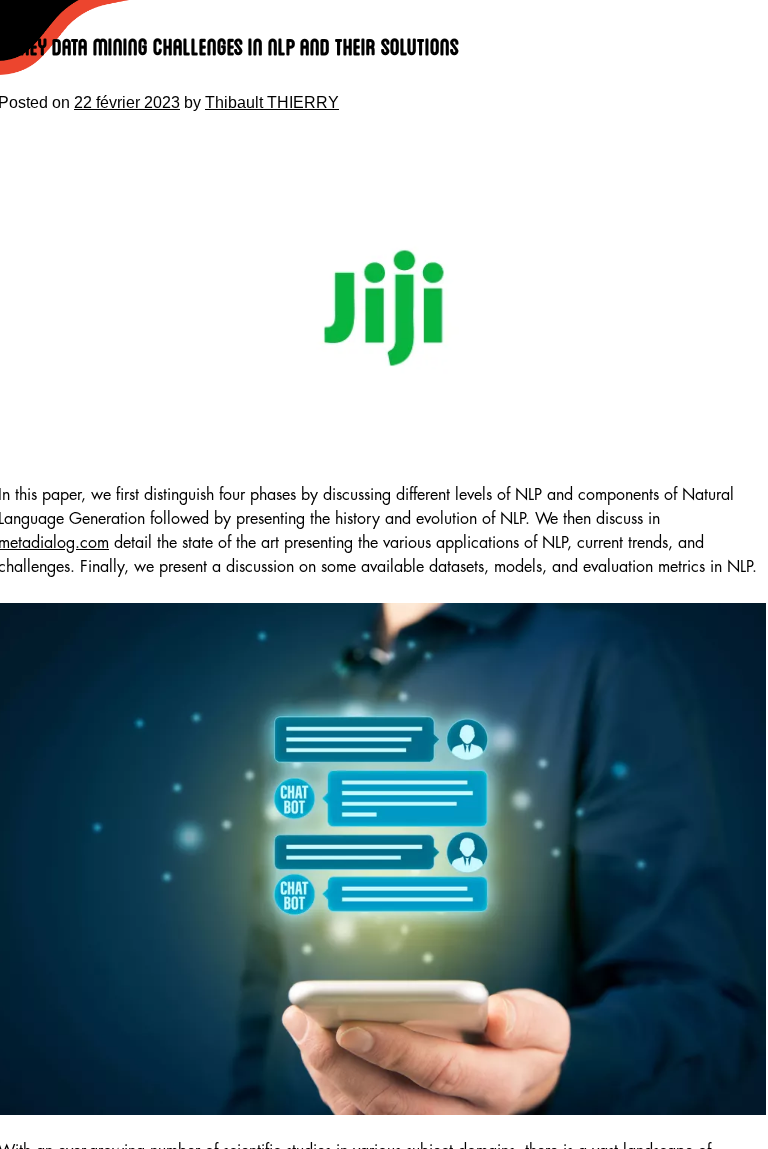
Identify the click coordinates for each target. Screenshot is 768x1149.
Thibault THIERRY (272, 102)
